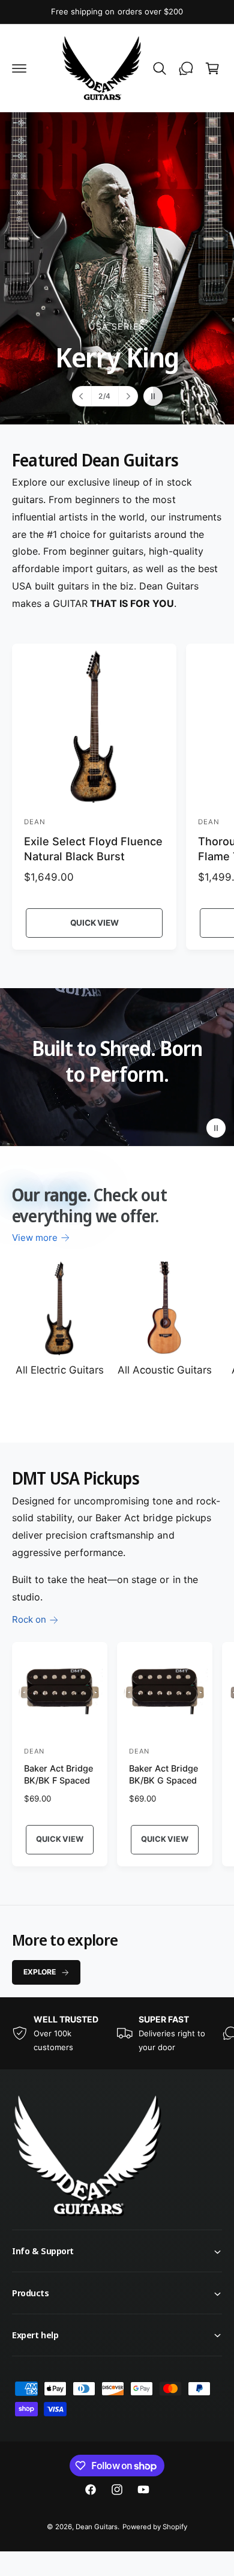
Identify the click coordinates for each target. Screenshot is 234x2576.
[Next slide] (128, 396)
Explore (40, 1972)
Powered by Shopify (155, 2527)
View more (35, 1238)
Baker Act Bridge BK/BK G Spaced (163, 1774)
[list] (117, 2033)
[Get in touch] (186, 68)
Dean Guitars (97, 2527)
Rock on (29, 1619)
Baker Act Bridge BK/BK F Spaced (58, 1774)
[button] (19, 68)
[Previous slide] (82, 396)
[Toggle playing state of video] (216, 1128)
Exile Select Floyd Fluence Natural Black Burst (93, 849)
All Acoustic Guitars (165, 1370)
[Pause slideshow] (153, 396)
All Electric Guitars (59, 1370)
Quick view (94, 923)
